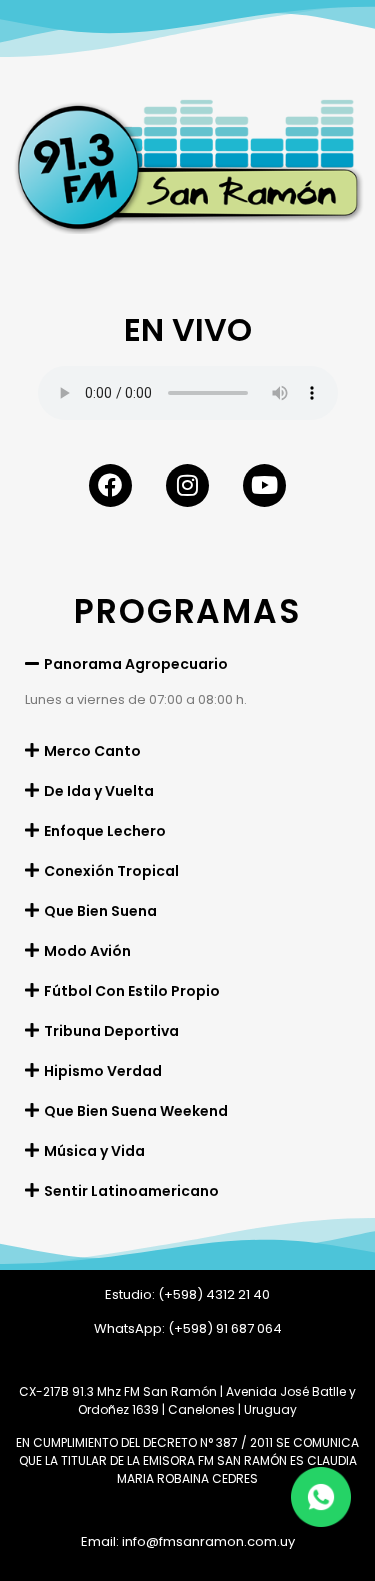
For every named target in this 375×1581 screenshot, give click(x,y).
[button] (187, 663)
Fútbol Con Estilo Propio (132, 991)
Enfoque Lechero (105, 831)
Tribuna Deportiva (111, 1031)
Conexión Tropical (111, 871)
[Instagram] (187, 485)
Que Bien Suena (100, 911)
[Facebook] (110, 485)
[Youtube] (264, 485)
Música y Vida (94, 1151)
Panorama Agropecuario (136, 664)
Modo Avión (87, 951)
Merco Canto (92, 751)
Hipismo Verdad (103, 1071)
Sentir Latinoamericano (131, 1191)
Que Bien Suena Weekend (136, 1111)
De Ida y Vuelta (99, 791)
